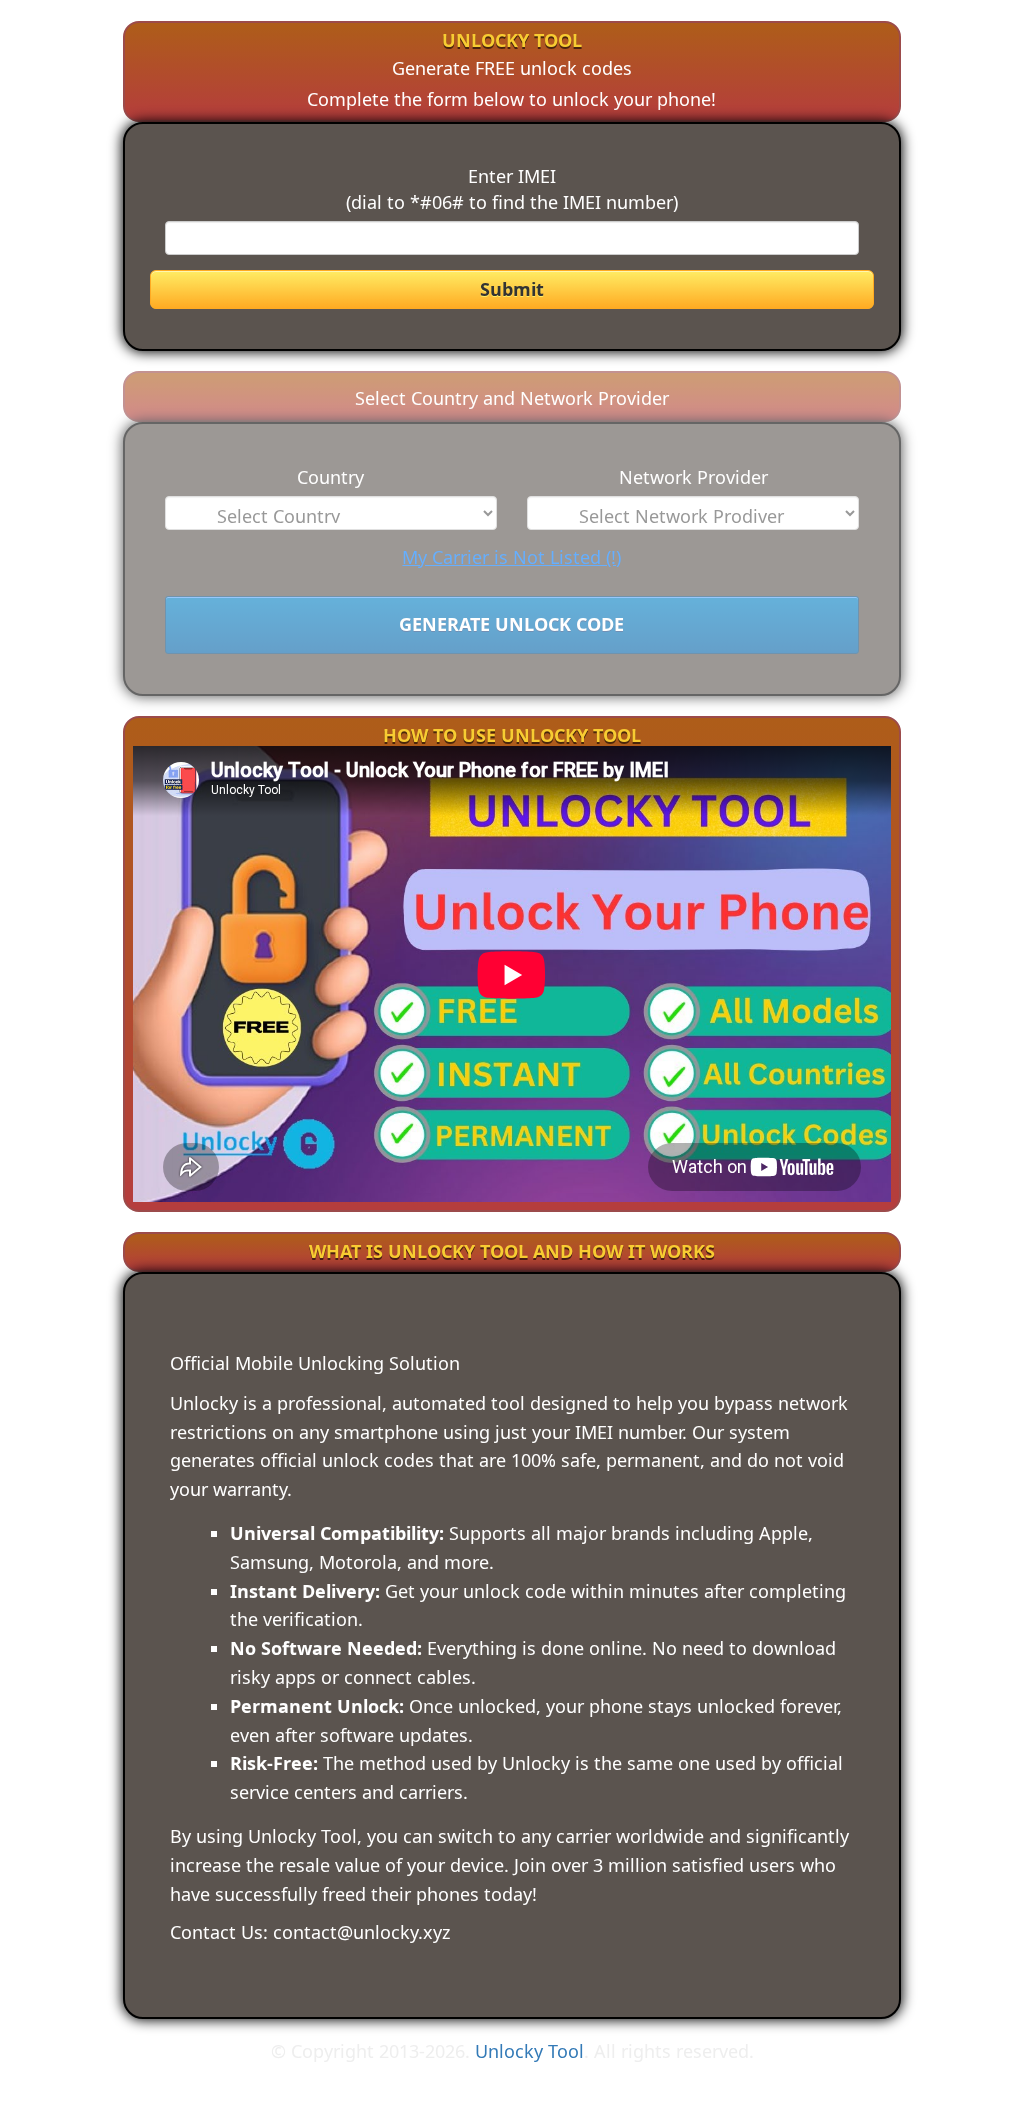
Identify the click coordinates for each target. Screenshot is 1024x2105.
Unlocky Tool (529, 2051)
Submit (512, 289)
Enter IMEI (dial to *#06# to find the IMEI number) (512, 189)
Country (330, 477)
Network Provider (693, 477)
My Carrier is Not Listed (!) (511, 557)
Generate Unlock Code (511, 624)
